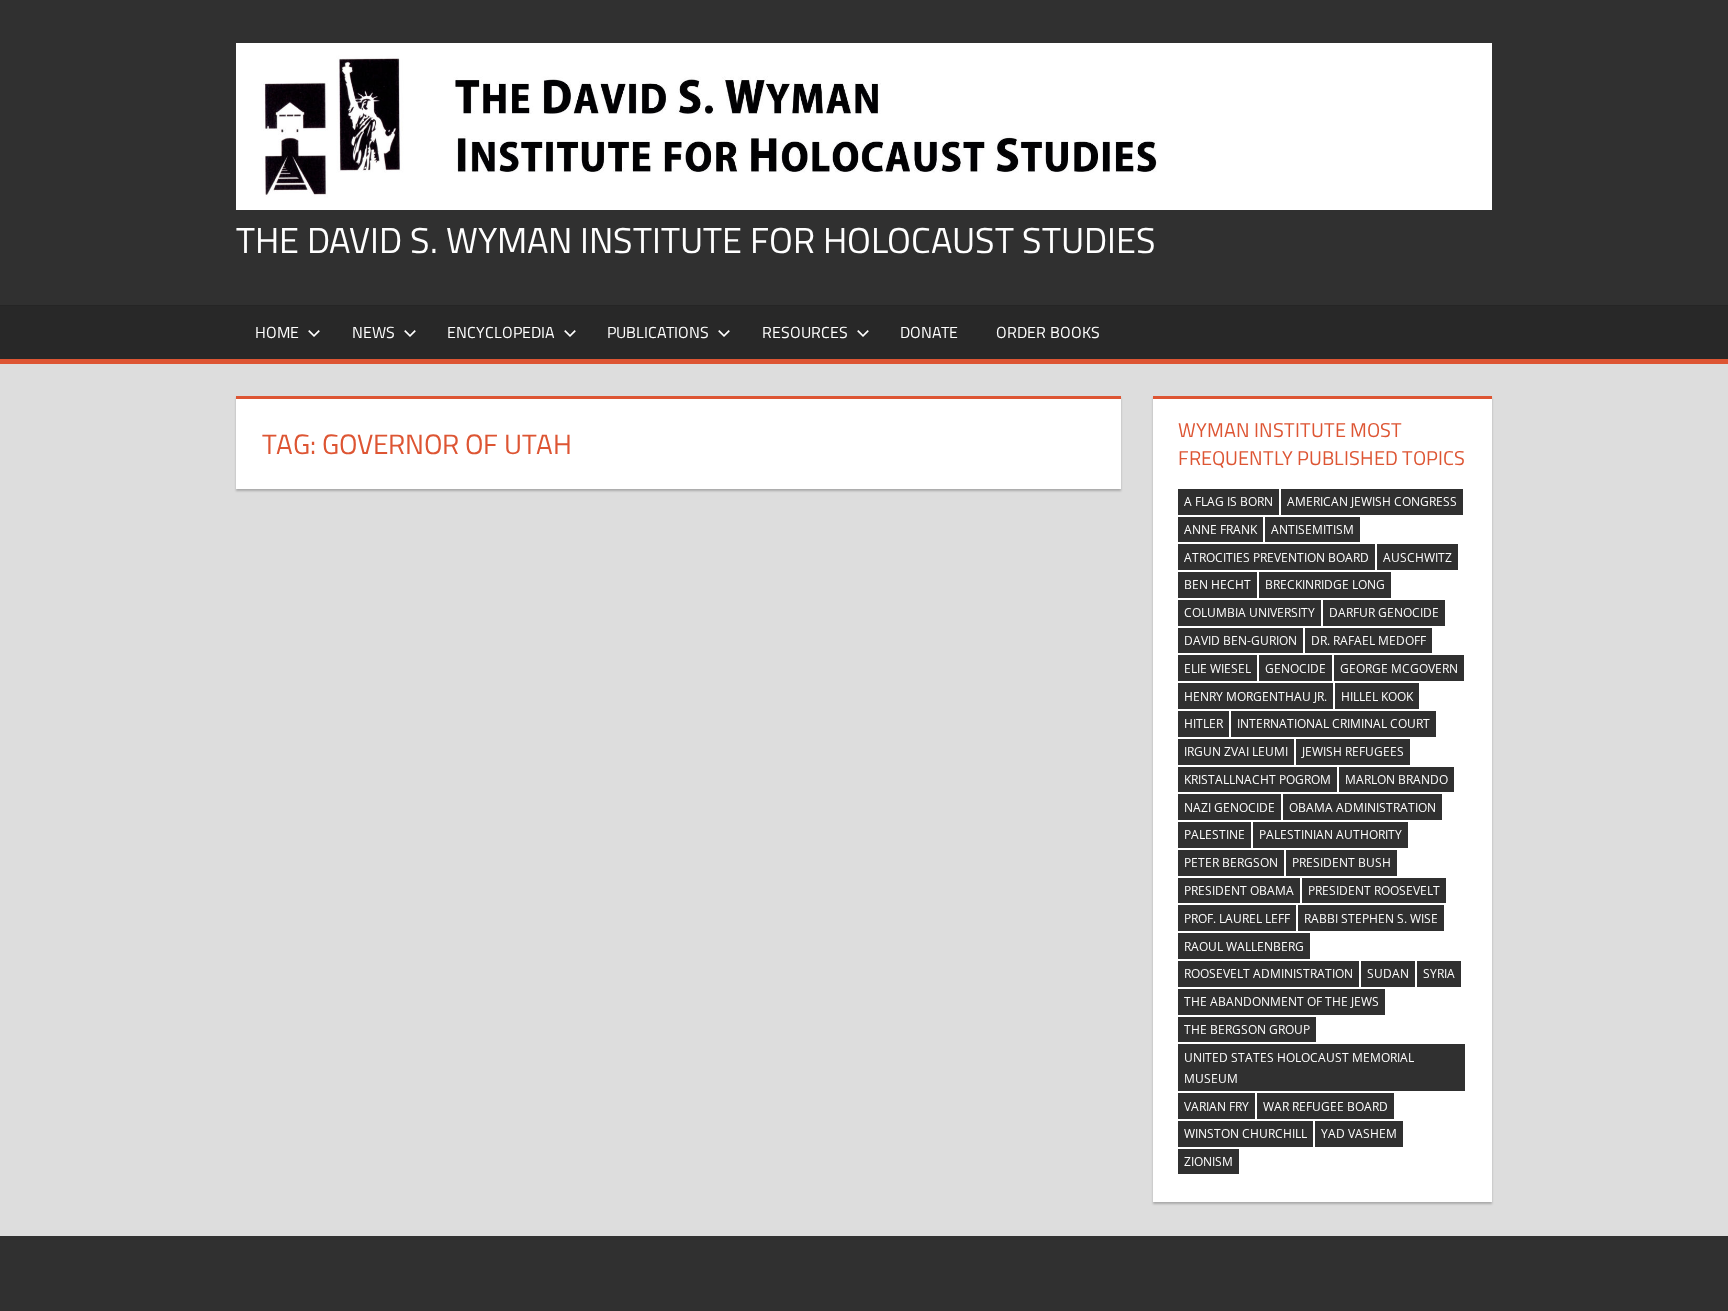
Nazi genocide (1229, 807)
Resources (805, 332)
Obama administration (1362, 807)
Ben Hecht (1217, 584)
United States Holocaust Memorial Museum (1299, 1068)
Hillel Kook (1377, 696)
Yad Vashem (1359, 1133)
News (373, 332)
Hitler (1203, 723)
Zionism (1208, 1161)
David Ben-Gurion (1240, 640)
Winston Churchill (1245, 1133)
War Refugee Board (1325, 1106)
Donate (929, 332)
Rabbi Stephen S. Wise (1371, 918)
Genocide (1295, 668)
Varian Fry (1216, 1106)
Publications (658, 332)
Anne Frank (1220, 529)
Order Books (1048, 332)
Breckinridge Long (1325, 584)
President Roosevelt (1374, 890)
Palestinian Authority (1330, 834)
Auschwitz (1417, 557)
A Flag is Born (1228, 501)
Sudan (1388, 973)
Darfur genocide (1384, 612)
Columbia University (1249, 612)
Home (277, 332)
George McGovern (1399, 668)
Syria (1439, 973)
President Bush (1341, 862)
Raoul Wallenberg (1244, 946)
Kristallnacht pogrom (1257, 779)
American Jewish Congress (1372, 501)
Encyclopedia (501, 332)
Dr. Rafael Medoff (1368, 640)
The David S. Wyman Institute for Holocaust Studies (696, 239)
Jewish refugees (1353, 751)
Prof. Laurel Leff (1237, 918)
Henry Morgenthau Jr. (1255, 696)
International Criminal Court (1333, 723)
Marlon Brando (1396, 779)
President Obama (1239, 890)
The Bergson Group (1247, 1029)
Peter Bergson (1231, 862)
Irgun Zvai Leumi (1236, 751)
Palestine (1214, 834)
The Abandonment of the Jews (1281, 1001)
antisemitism (1312, 529)
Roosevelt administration (1268, 973)
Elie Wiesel (1217, 668)
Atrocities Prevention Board (1276, 557)
